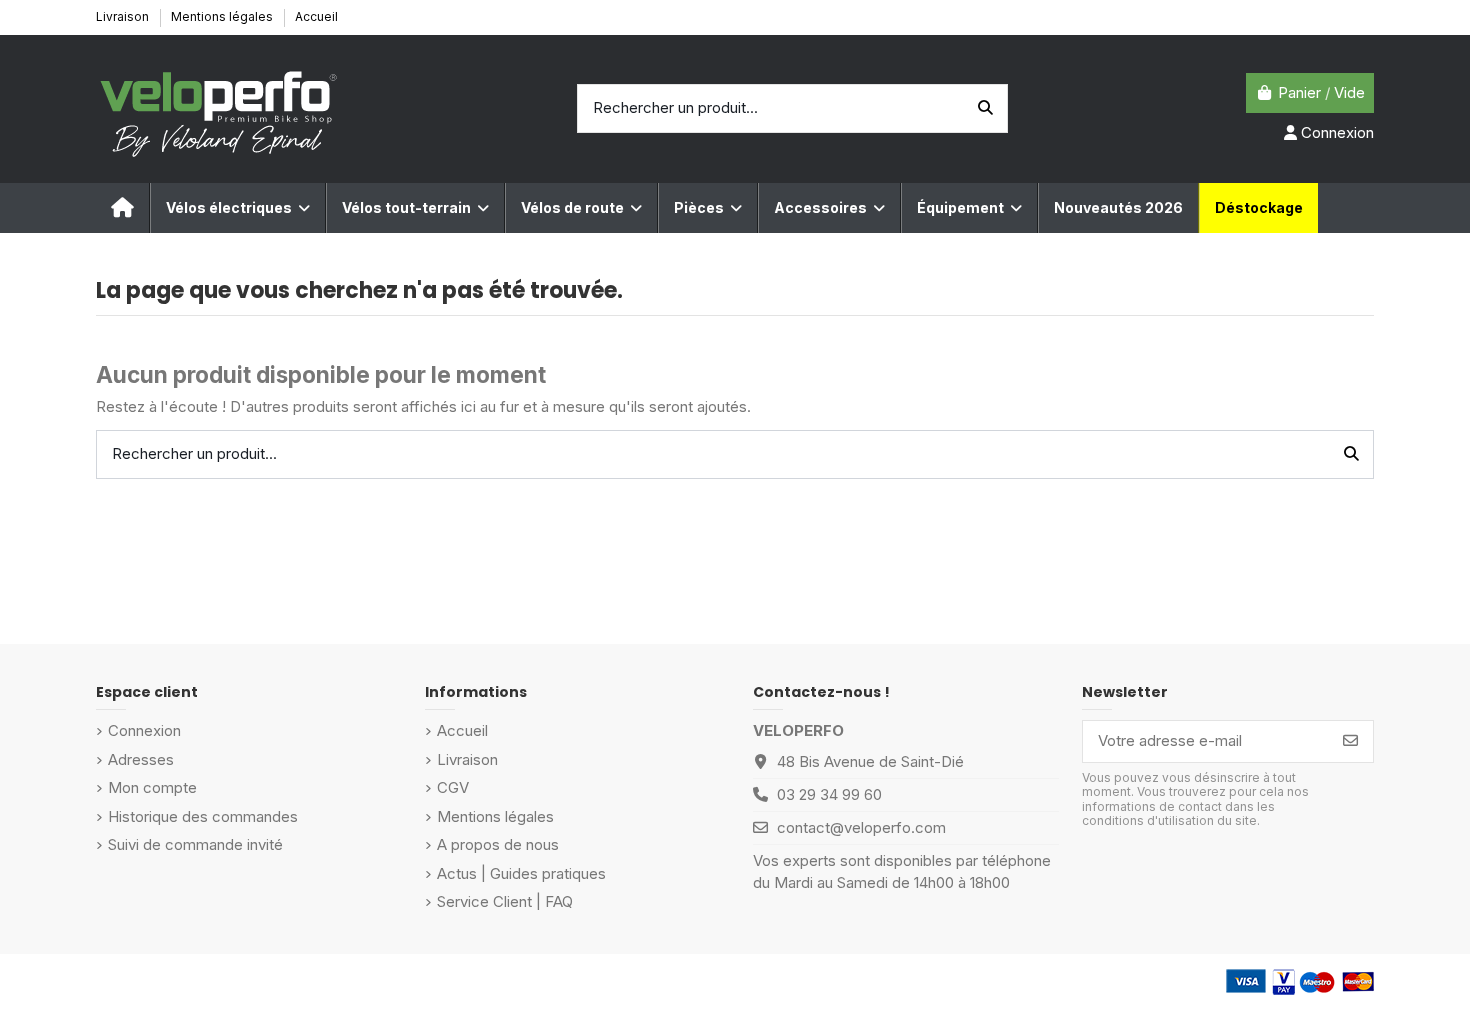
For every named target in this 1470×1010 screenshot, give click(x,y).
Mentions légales (223, 16)
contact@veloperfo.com (861, 827)
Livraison (124, 16)
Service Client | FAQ (505, 901)
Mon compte (152, 787)
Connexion (144, 730)
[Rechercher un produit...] (985, 108)
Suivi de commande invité (195, 844)
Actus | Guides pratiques (521, 873)
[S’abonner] (1350, 741)
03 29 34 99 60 (829, 794)
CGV (453, 787)
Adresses (141, 759)
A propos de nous (498, 844)
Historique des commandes (203, 816)
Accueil (316, 16)
